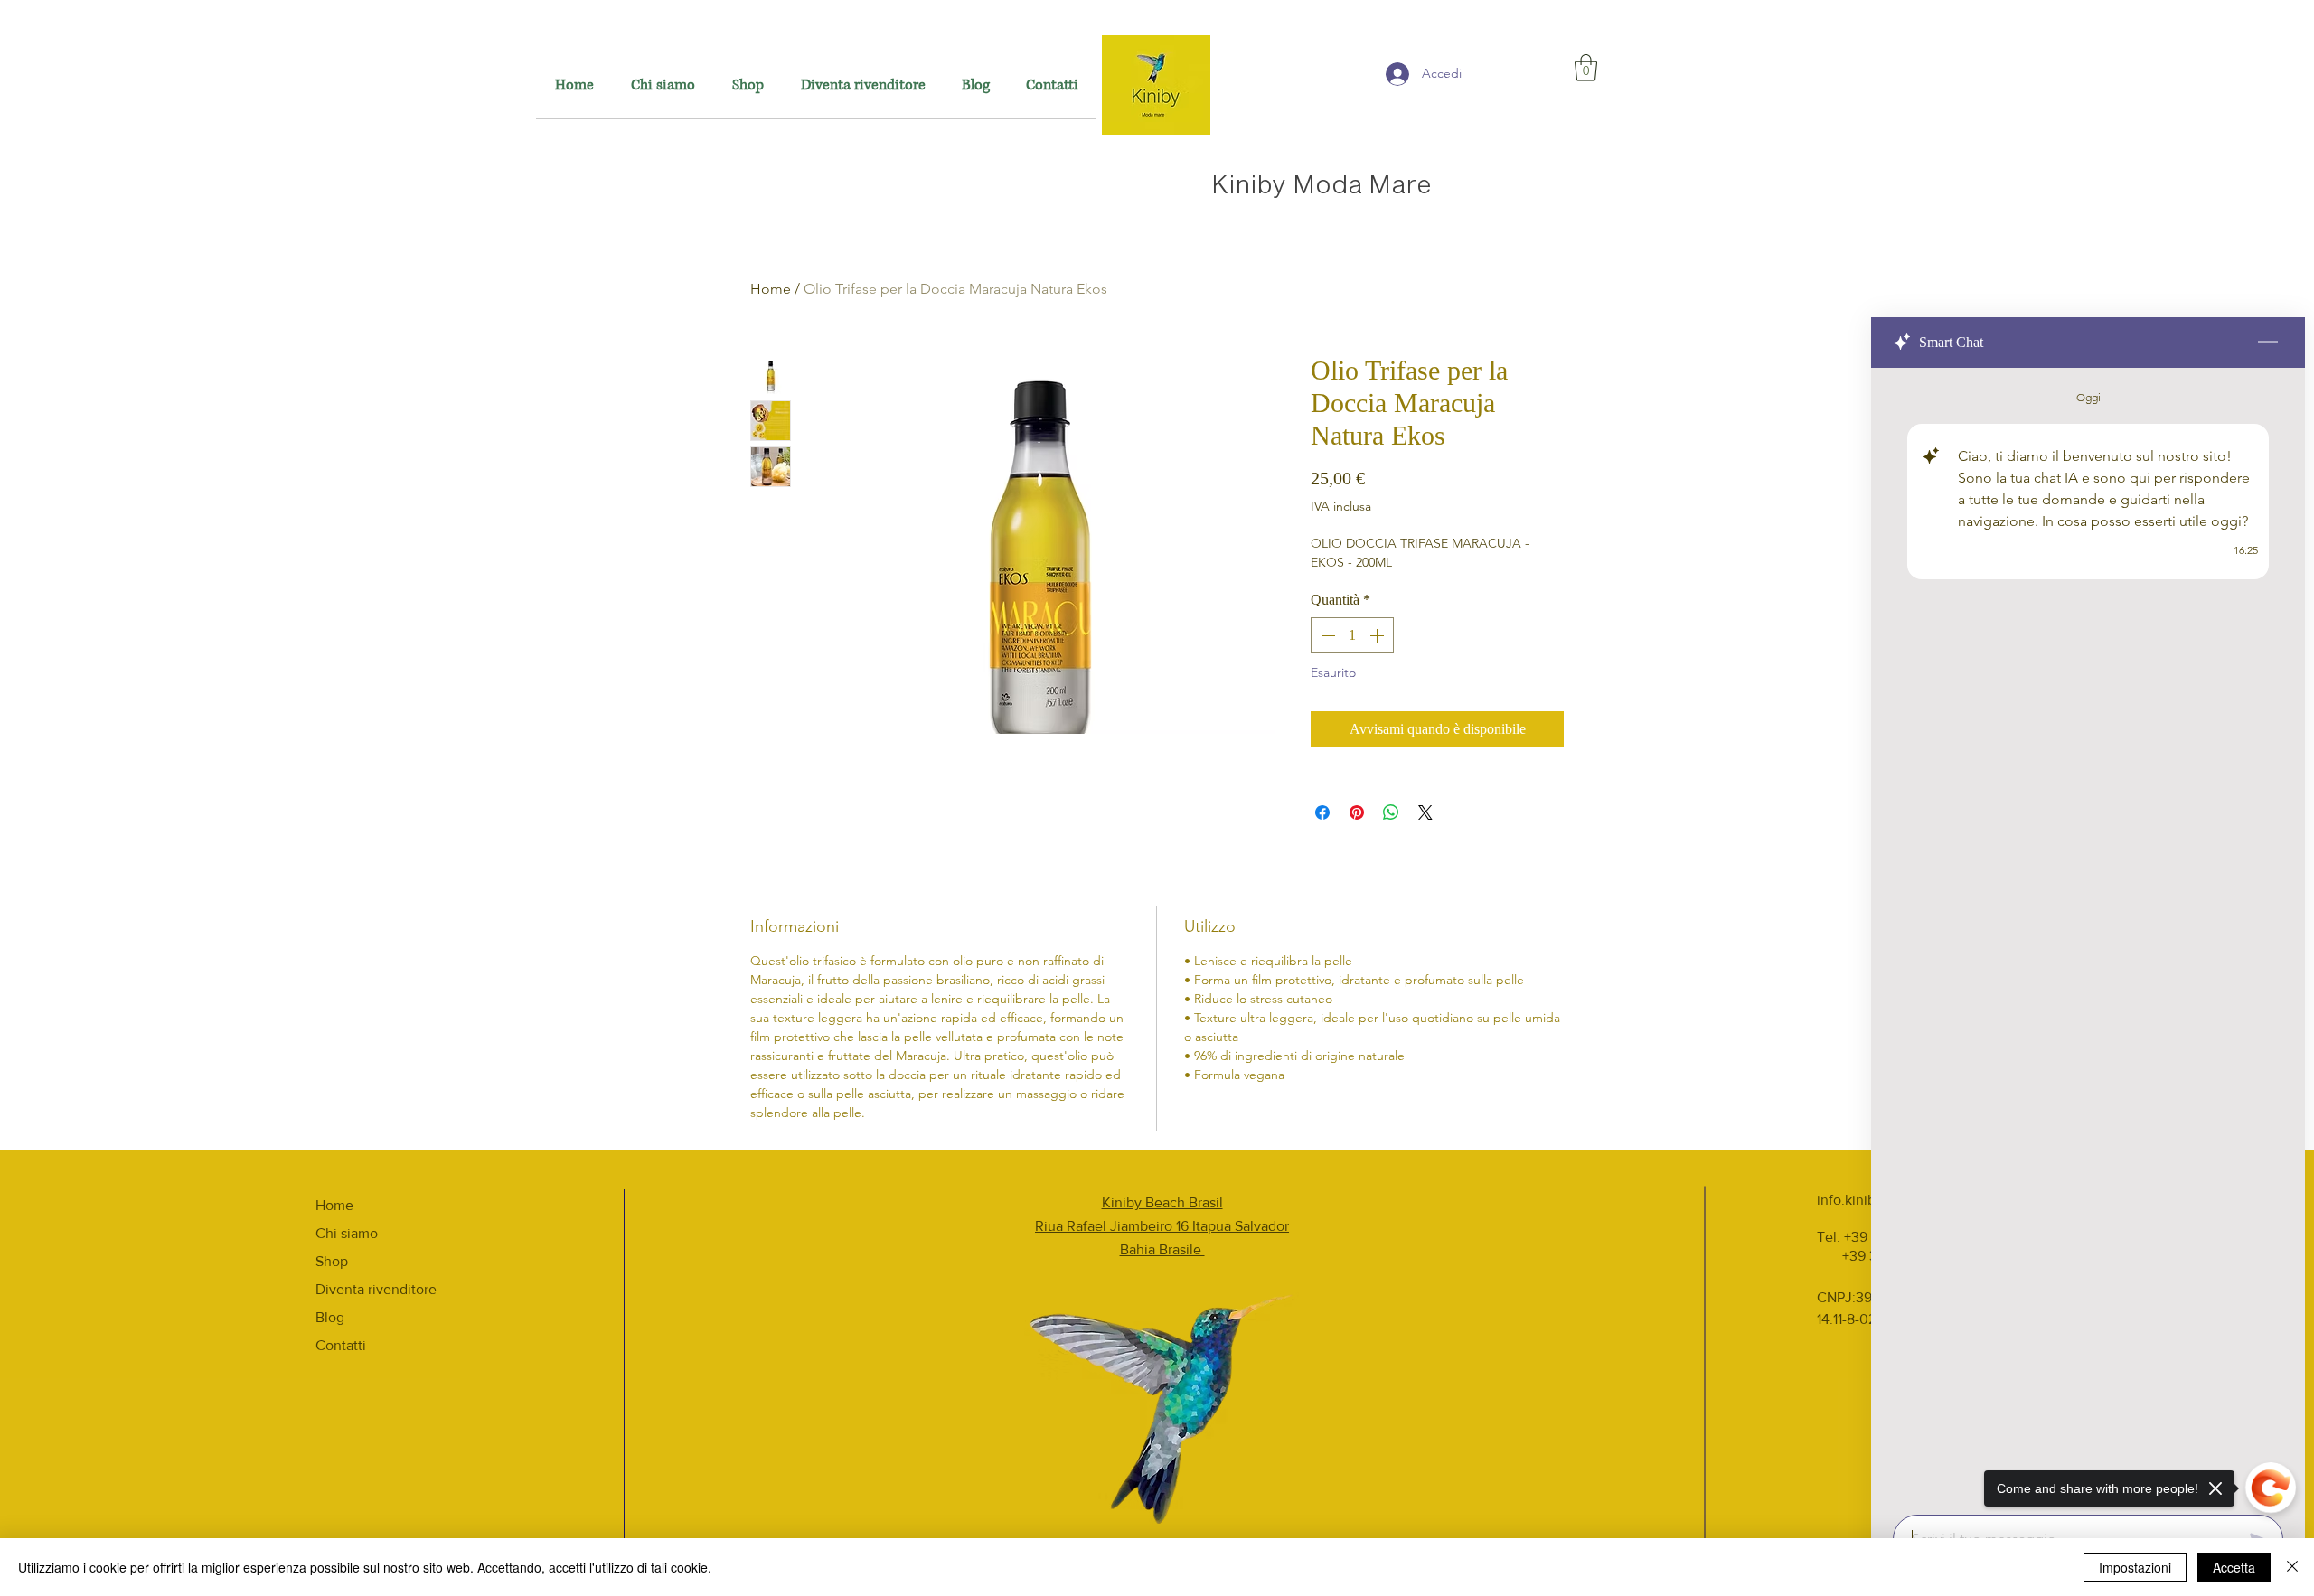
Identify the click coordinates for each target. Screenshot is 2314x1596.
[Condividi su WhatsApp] (1391, 812)
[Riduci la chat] (2268, 343)
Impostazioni (2135, 1567)
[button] (1586, 68)
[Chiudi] (2292, 1567)
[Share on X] (1425, 812)
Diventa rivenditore (376, 1289)
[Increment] (1378, 635)
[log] (2088, 936)
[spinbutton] (1352, 635)
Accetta (2234, 1567)
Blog (330, 1317)
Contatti (341, 1345)
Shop (332, 1261)
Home (771, 289)
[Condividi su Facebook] (1322, 812)
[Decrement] (1326, 635)
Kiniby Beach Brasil (1162, 1202)
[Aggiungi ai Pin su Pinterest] (1357, 812)
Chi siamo (347, 1233)
